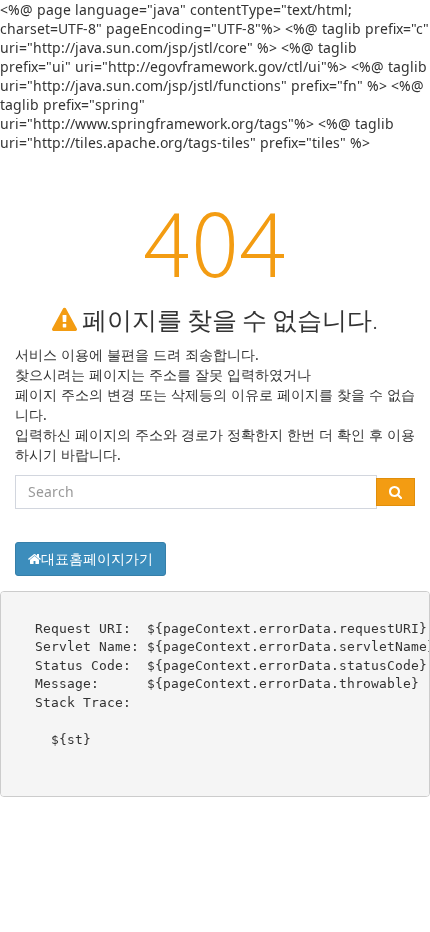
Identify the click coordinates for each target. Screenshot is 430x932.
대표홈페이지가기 (97, 558)
